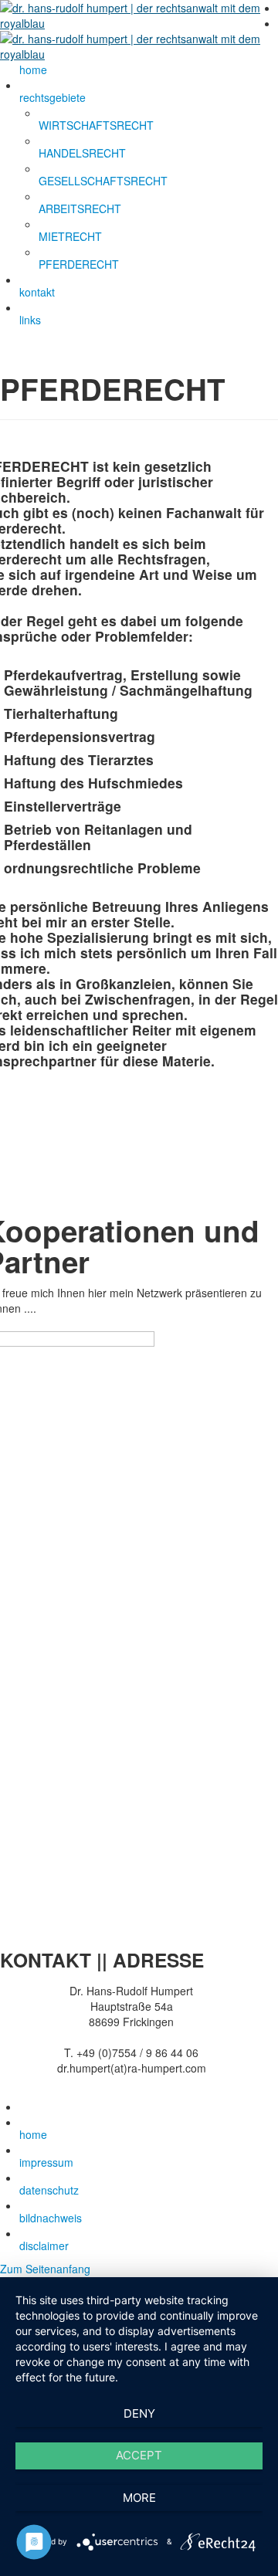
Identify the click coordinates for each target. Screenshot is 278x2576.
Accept (139, 2455)
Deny (139, 2413)
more (139, 2498)
